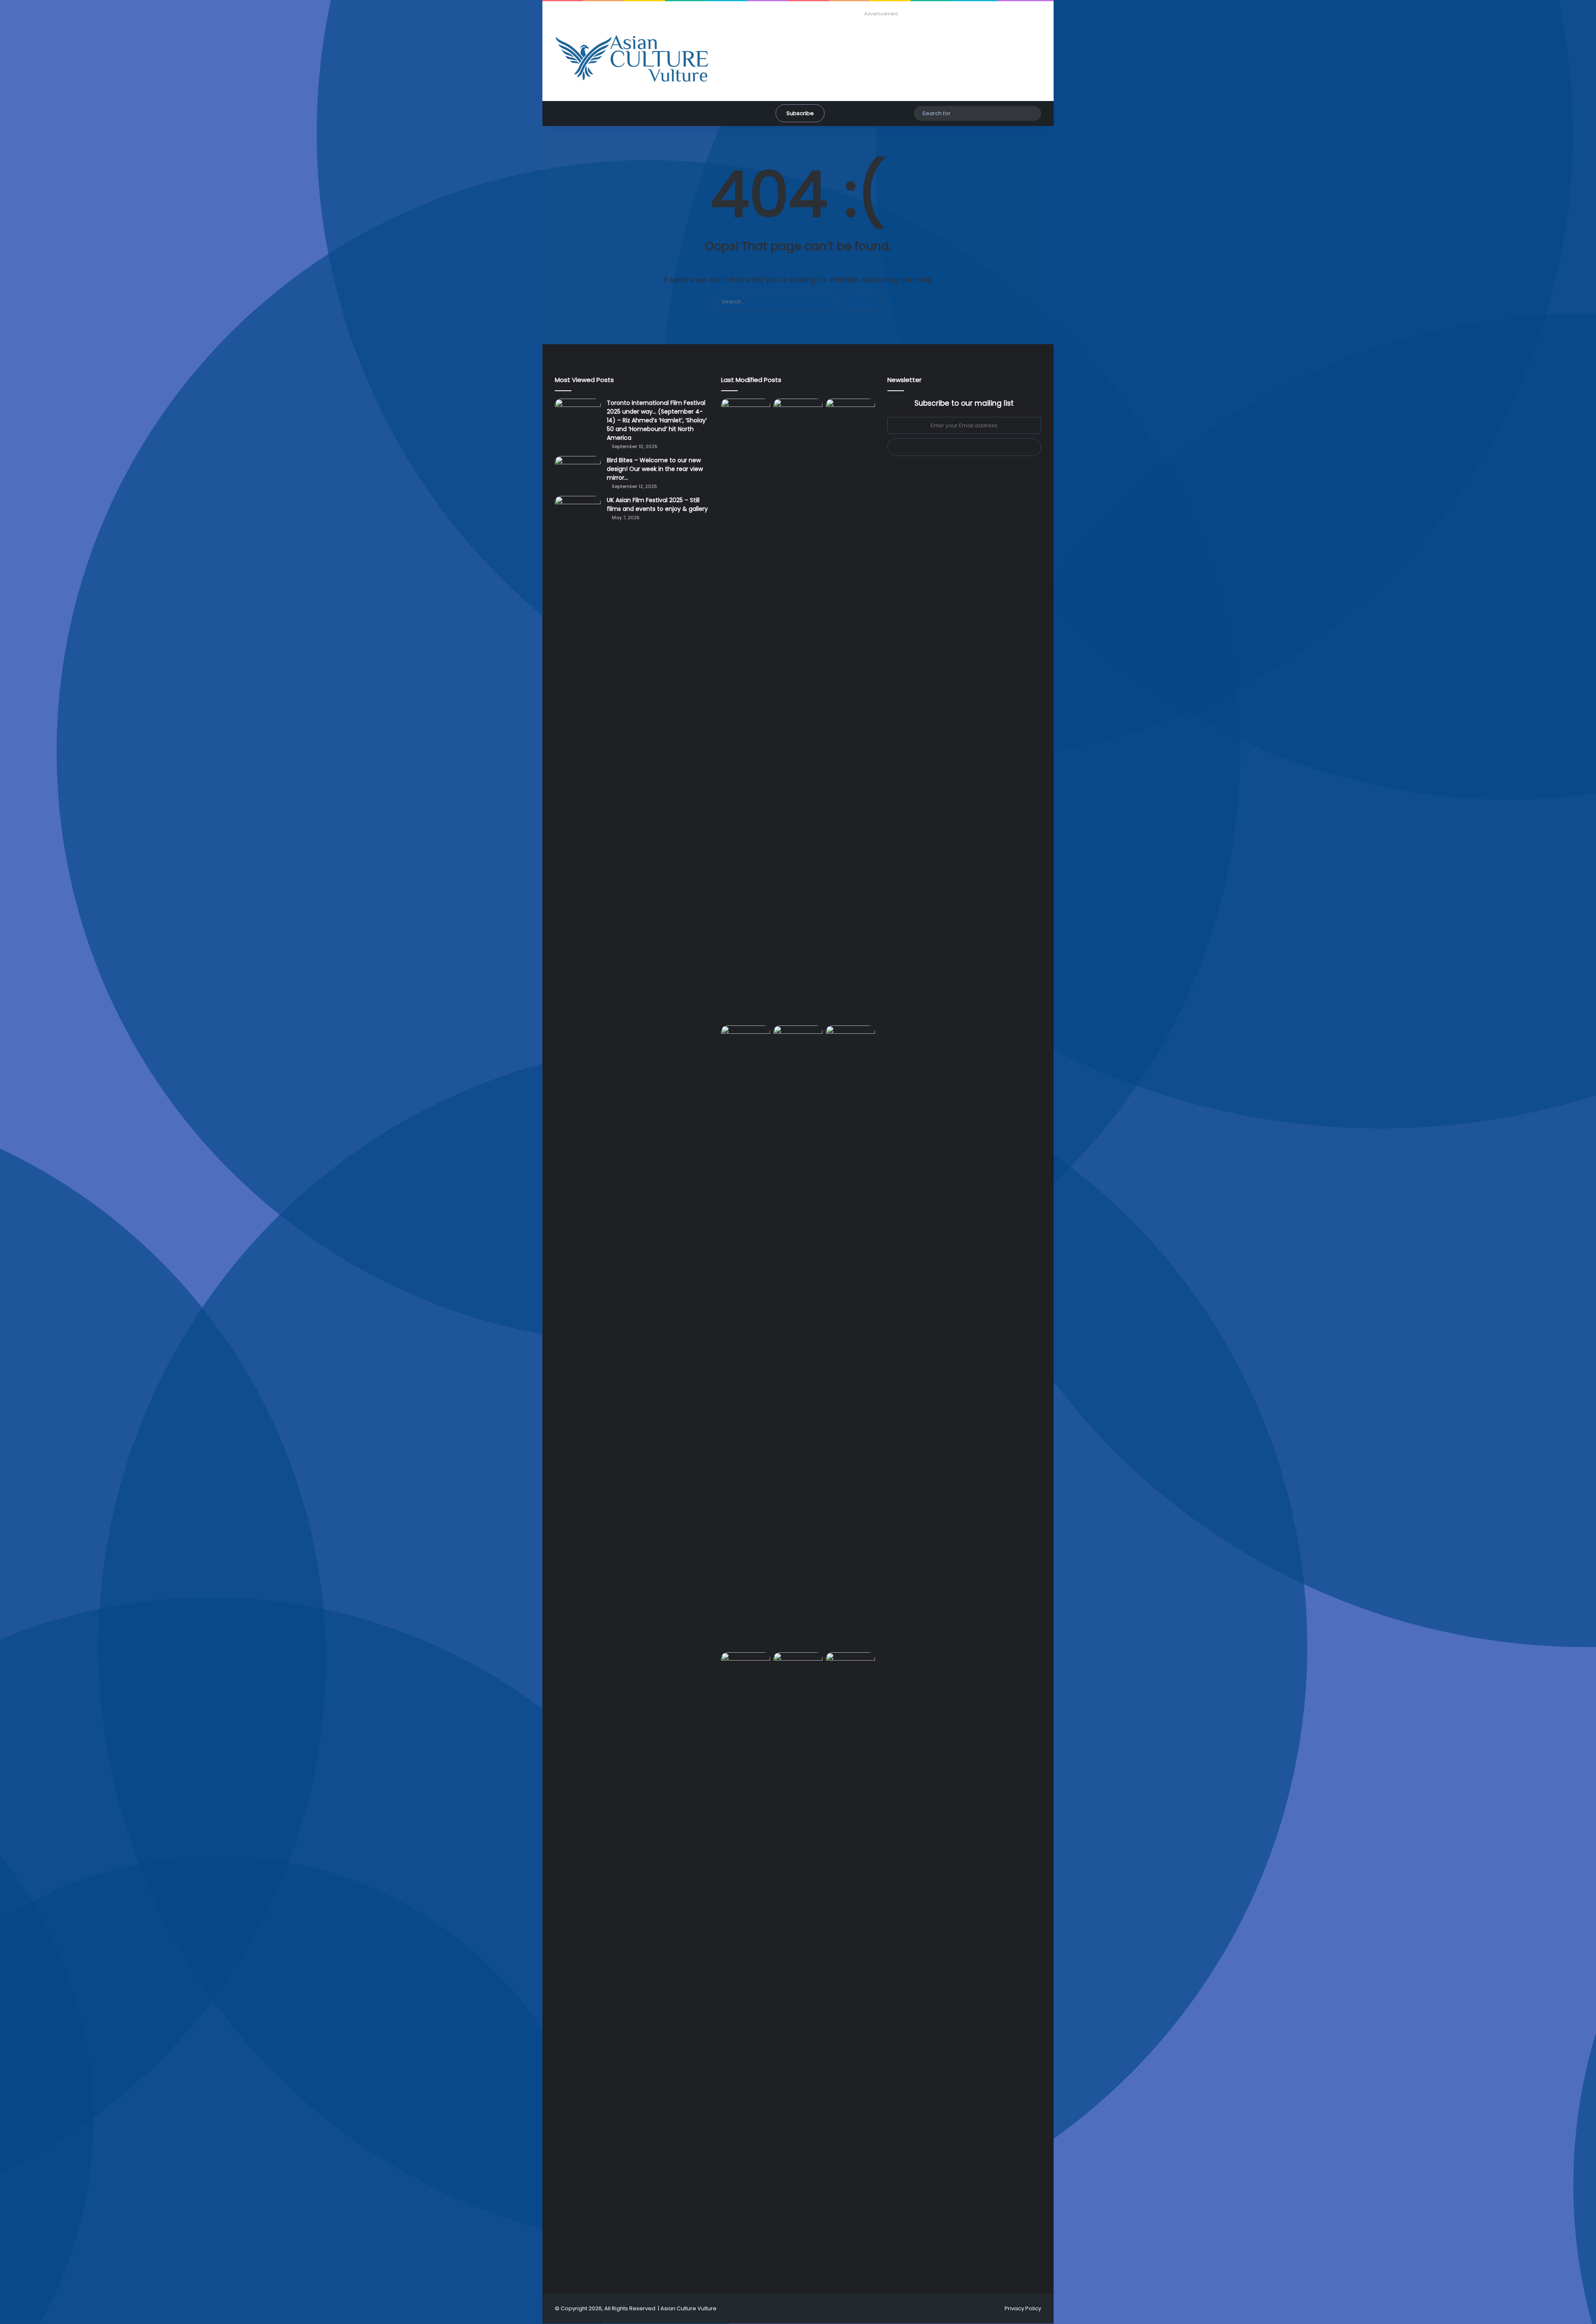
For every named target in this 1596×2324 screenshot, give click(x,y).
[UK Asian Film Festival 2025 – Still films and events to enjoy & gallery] (578, 511)
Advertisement (881, 14)
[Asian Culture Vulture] (632, 59)
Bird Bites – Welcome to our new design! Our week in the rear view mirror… (655, 469)
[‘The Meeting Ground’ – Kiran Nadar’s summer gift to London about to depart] (850, 710)
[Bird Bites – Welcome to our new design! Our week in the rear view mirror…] (578, 472)
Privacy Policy (1023, 2308)
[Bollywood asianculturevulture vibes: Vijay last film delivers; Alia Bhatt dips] (798, 1039)
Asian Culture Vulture (688, 2308)
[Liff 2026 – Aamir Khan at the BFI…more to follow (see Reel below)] (746, 1668)
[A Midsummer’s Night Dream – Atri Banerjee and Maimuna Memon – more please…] (798, 1666)
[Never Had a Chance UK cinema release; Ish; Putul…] (746, 1337)
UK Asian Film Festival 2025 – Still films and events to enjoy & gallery (657, 504)
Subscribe (800, 113)
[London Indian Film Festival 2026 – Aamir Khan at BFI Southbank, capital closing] (850, 1964)
